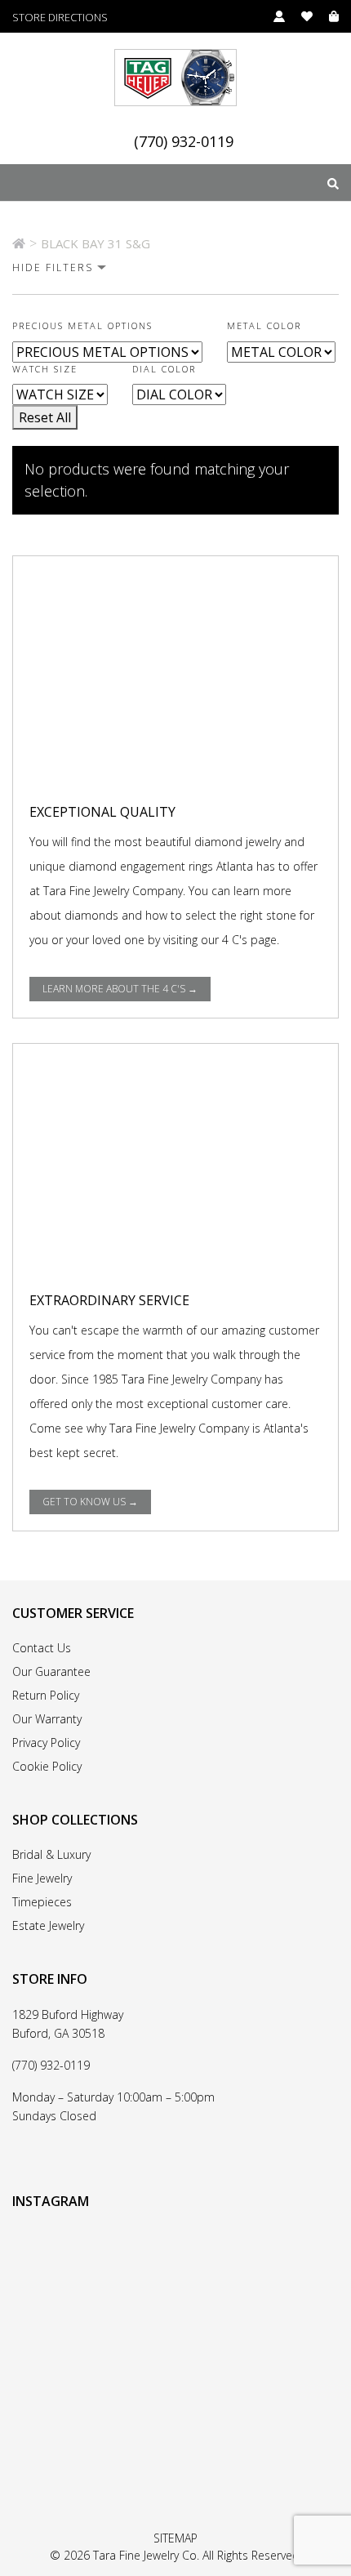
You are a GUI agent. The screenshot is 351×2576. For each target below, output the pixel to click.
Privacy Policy (46, 1743)
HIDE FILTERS (53, 267)
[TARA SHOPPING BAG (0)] (326, 16)
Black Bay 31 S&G (96, 243)
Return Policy (46, 1695)
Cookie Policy (47, 1766)
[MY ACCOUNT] (271, 16)
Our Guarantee (51, 1671)
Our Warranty (47, 1719)
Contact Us (42, 1648)
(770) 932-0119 (184, 142)
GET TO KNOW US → (90, 1502)
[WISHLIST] (299, 16)
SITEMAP (175, 2538)
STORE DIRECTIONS (60, 18)
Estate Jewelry (48, 1925)
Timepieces (42, 1902)
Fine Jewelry (42, 1878)
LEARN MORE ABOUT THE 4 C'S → (120, 989)
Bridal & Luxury (51, 1854)
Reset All (45, 417)
